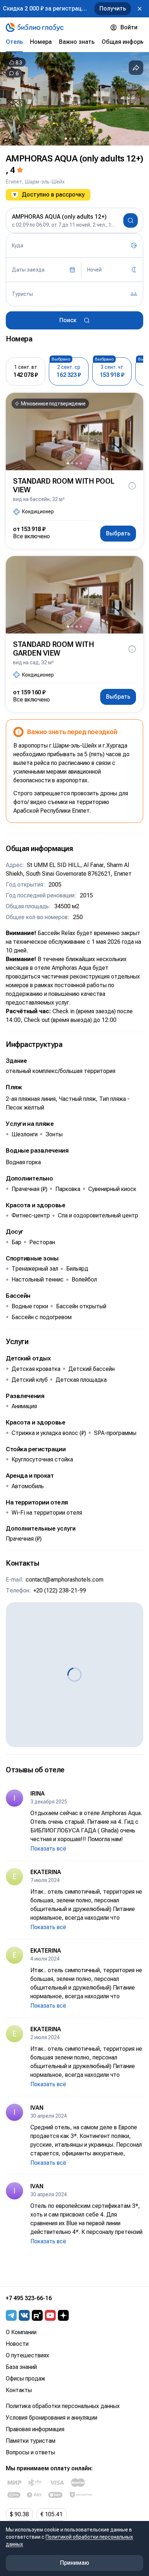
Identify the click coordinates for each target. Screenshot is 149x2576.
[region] (74, 99)
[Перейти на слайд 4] (79, 139)
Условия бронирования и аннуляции (52, 2418)
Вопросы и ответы (30, 2452)
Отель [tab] (14, 42)
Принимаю (75, 2563)
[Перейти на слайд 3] (74, 139)
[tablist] (74, 42)
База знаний (21, 2367)
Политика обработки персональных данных (63, 2406)
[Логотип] (35, 28)
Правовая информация (35, 2429)
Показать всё (48, 1849)
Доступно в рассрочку (53, 195)
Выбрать (118, 533)
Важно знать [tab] (77, 42)
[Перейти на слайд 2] (70, 139)
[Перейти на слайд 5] (83, 139)
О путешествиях (27, 2355)
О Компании (21, 2332)
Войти (129, 27)
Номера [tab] (41, 42)
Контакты (19, 2390)
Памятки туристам (31, 2441)
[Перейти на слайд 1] (66, 139)
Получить (113, 9)
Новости (17, 2344)
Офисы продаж (25, 2379)
